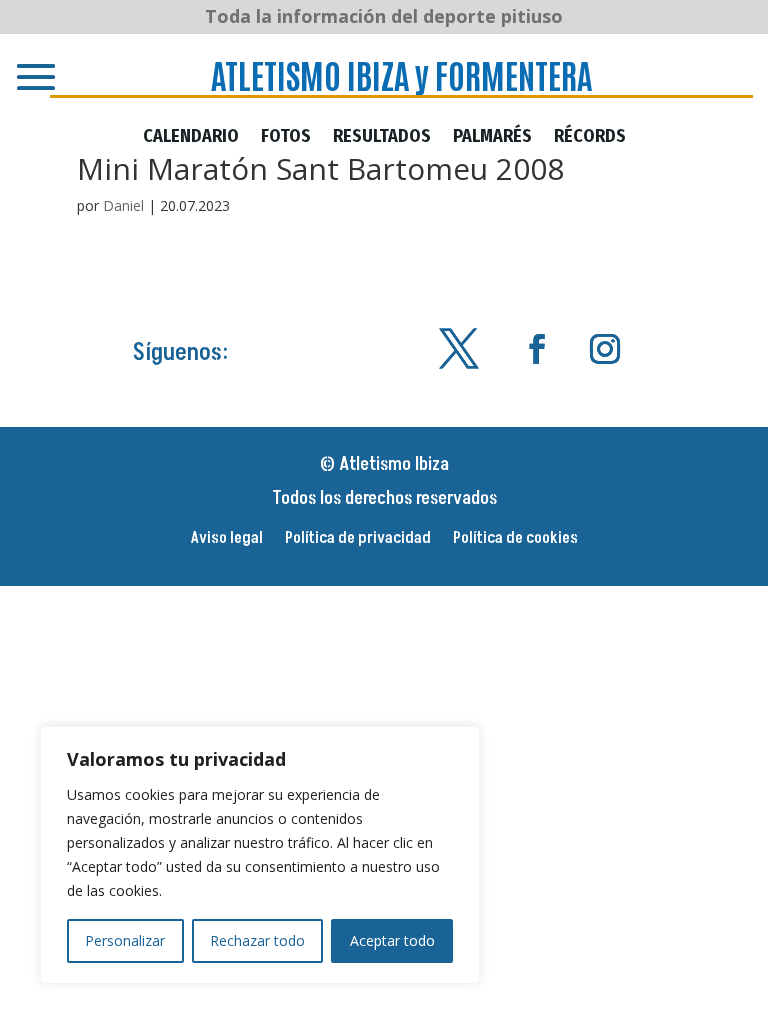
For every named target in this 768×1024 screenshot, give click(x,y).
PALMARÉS (492, 138)
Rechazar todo (257, 940)
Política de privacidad (358, 540)
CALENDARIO (191, 138)
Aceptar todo (392, 940)
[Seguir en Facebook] (537, 349)
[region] (260, 855)
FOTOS (286, 138)
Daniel (123, 205)
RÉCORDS (590, 138)
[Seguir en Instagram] (605, 349)
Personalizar (125, 940)
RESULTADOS (382, 138)
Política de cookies (515, 540)
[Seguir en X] (459, 349)
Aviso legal (227, 540)
